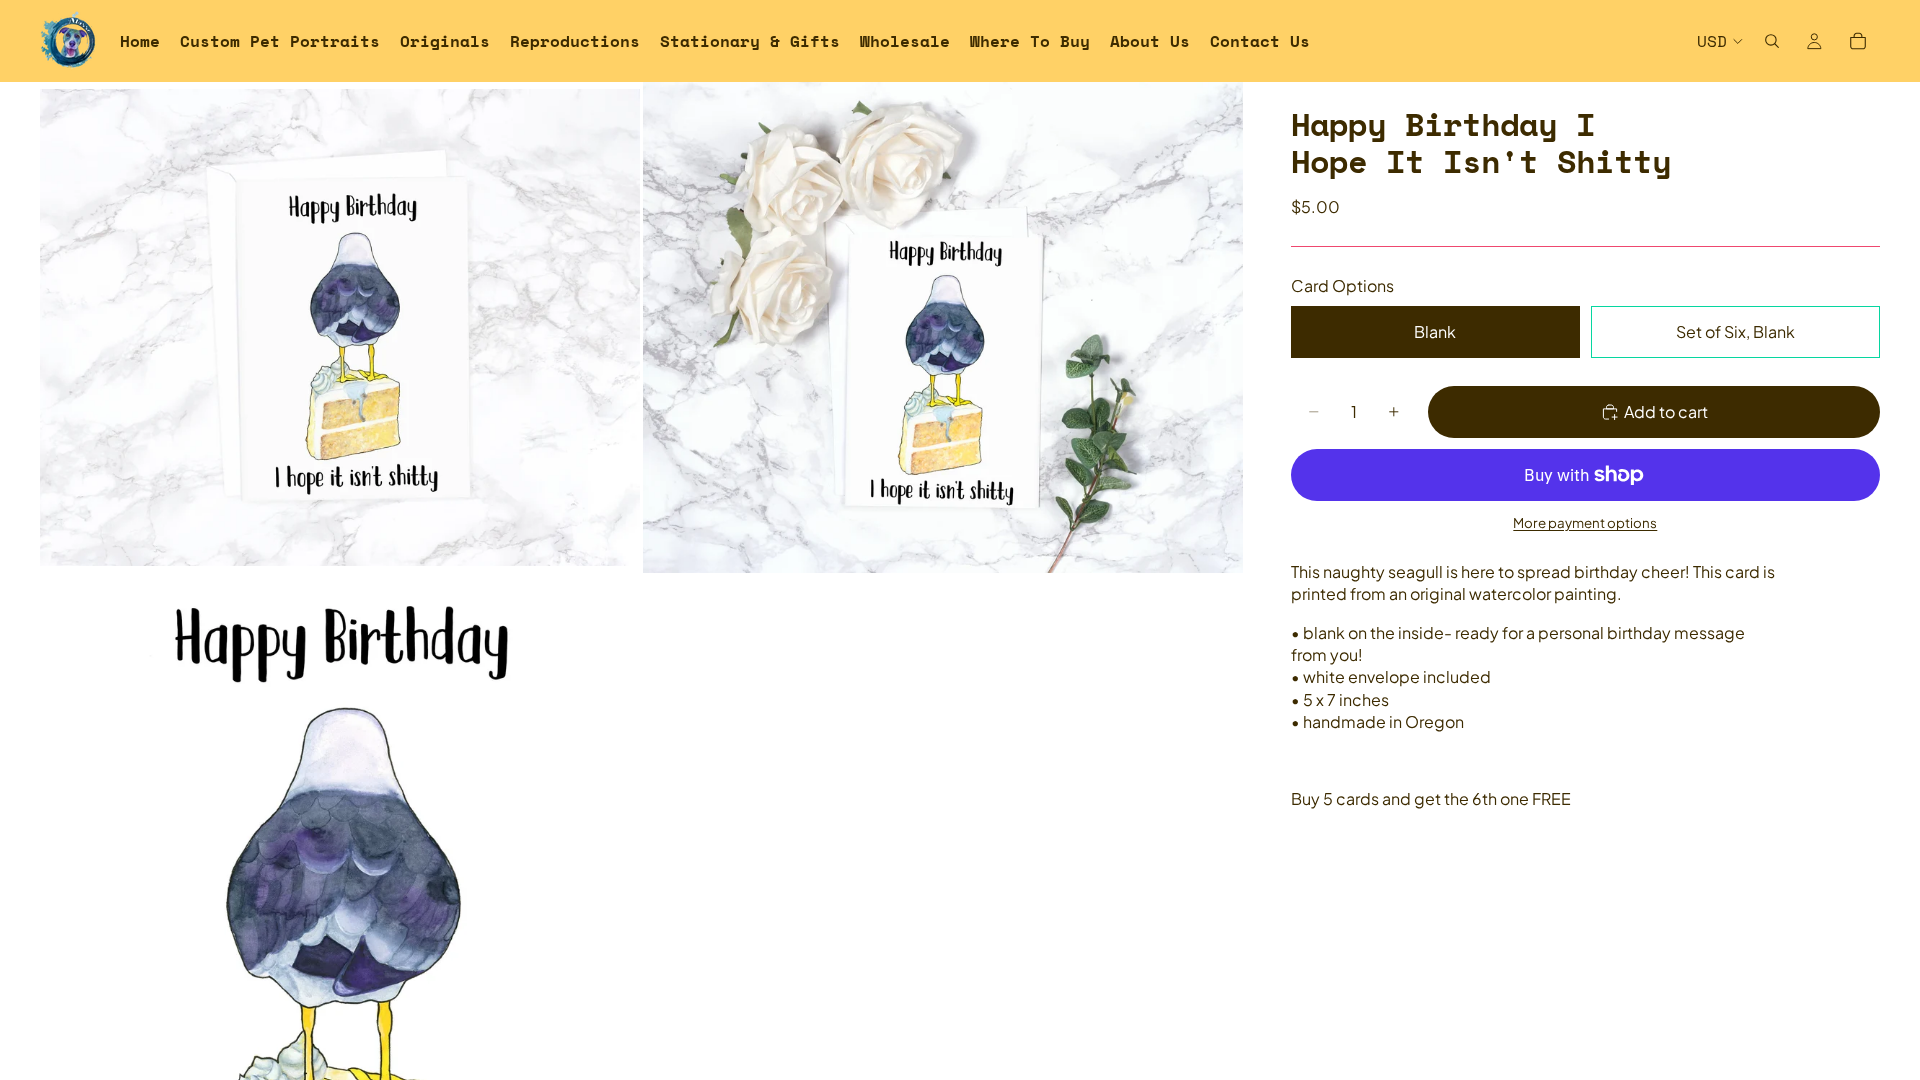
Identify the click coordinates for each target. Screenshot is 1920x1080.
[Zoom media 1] (340, 327)
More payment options (1585, 522)
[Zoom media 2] (943, 327)
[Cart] (1858, 41)
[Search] (1772, 41)
